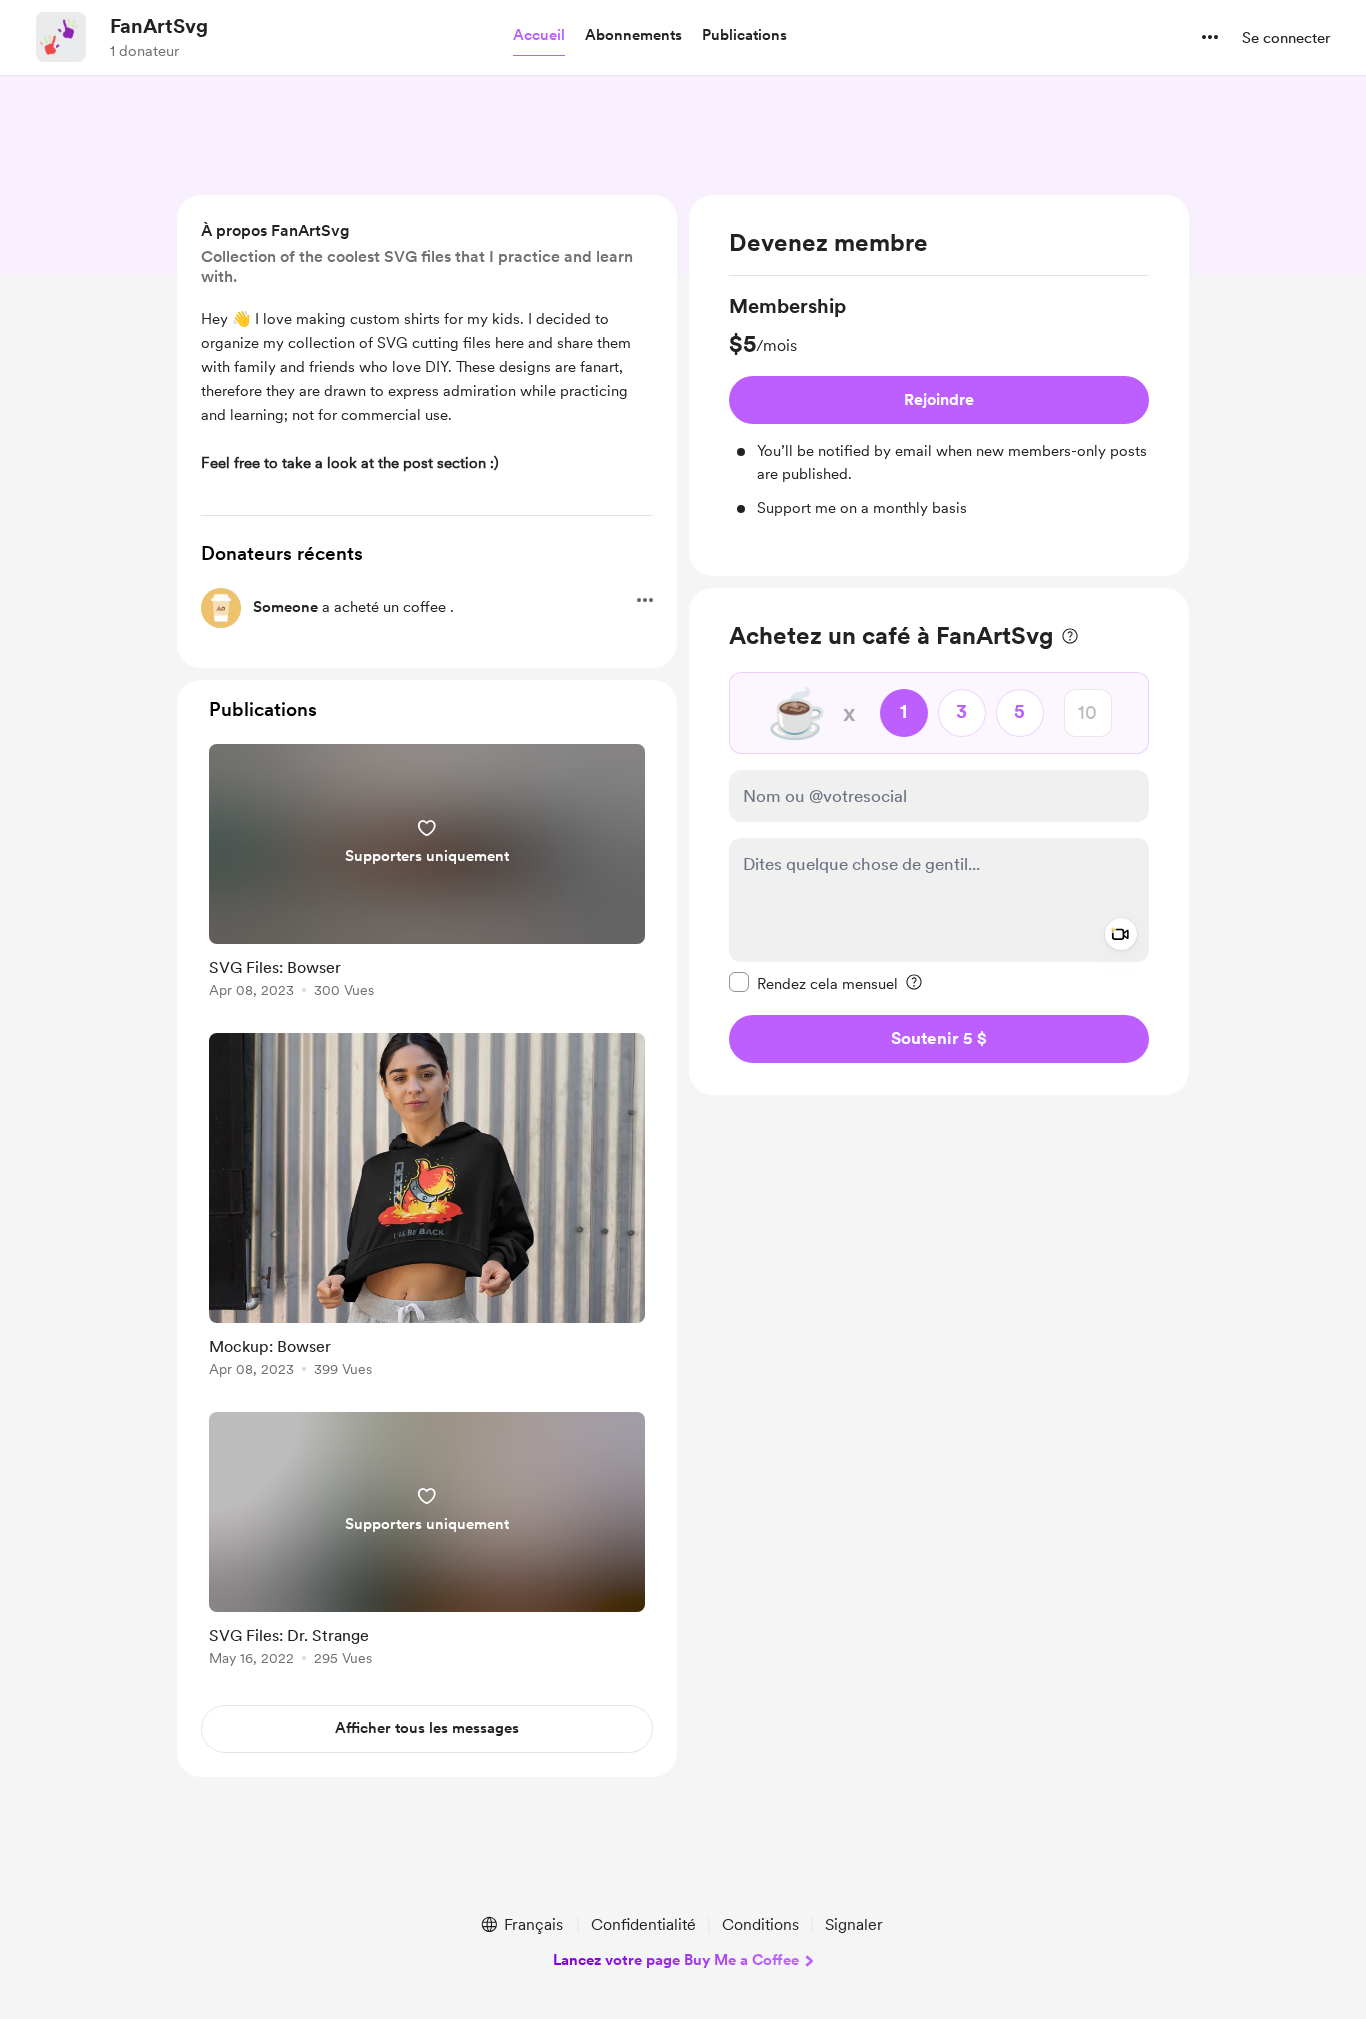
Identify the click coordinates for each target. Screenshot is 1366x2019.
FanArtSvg (159, 26)
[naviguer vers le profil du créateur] (61, 37)
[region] (939, 385)
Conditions (760, 1924)
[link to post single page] (427, 874)
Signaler (854, 1924)
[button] (539, 36)
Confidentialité (643, 1924)
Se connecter (1286, 38)
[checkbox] (813, 982)
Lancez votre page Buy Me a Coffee (676, 1960)
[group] (939, 406)
